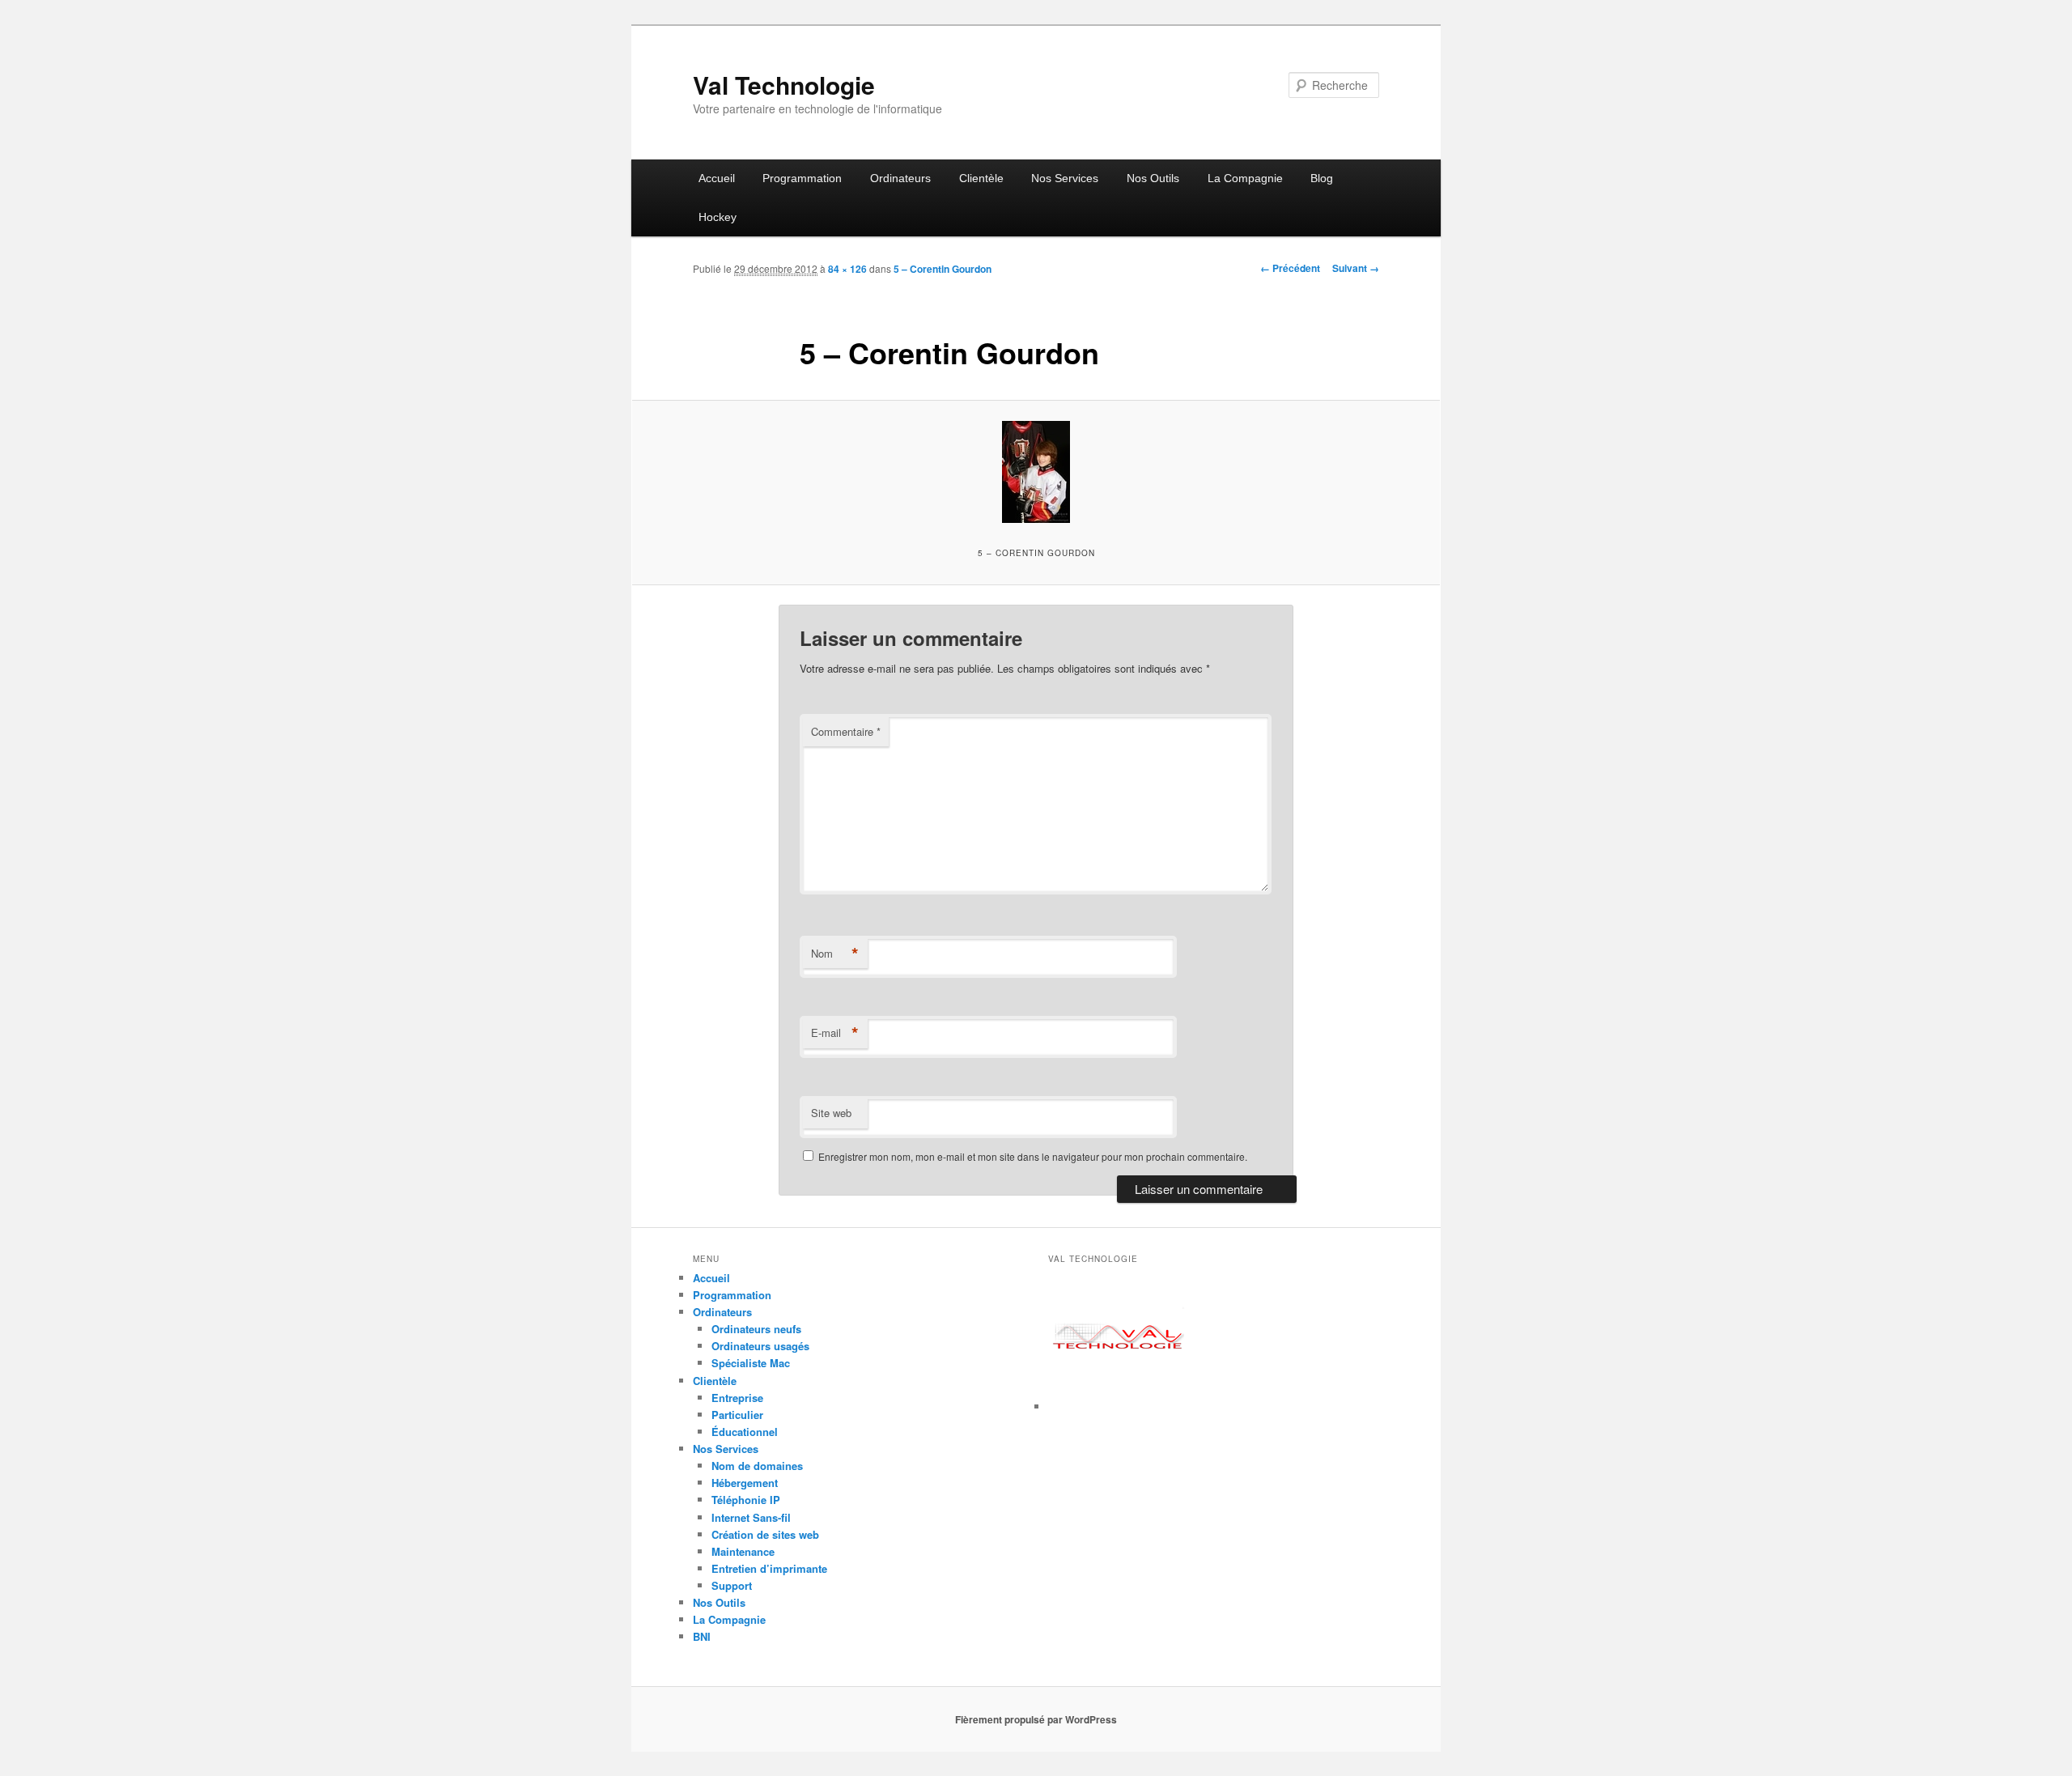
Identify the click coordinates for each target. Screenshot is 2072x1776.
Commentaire (846, 731)
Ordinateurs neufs (756, 1329)
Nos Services (1065, 178)
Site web (831, 1113)
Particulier (737, 1415)
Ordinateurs (900, 178)
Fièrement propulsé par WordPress (1036, 1719)
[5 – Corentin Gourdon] (1036, 472)
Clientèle (981, 178)
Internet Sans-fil (751, 1517)
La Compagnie (1245, 178)
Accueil (717, 178)
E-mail (835, 1033)
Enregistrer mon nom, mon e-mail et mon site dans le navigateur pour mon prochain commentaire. (1033, 1156)
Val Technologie (784, 85)
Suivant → (1356, 268)
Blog (1322, 178)
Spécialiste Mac (751, 1363)
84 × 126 (847, 269)
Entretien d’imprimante (769, 1568)
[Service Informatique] (1119, 1406)
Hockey (718, 217)
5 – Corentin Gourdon (943, 269)
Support (732, 1585)
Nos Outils (1153, 178)
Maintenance (743, 1551)
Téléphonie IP (746, 1500)
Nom (835, 954)
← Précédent (1290, 268)
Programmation (802, 178)
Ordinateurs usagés (760, 1346)
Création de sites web (765, 1534)
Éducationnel (745, 1432)
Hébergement (745, 1483)
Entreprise (737, 1398)
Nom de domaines (757, 1466)
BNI (702, 1636)
